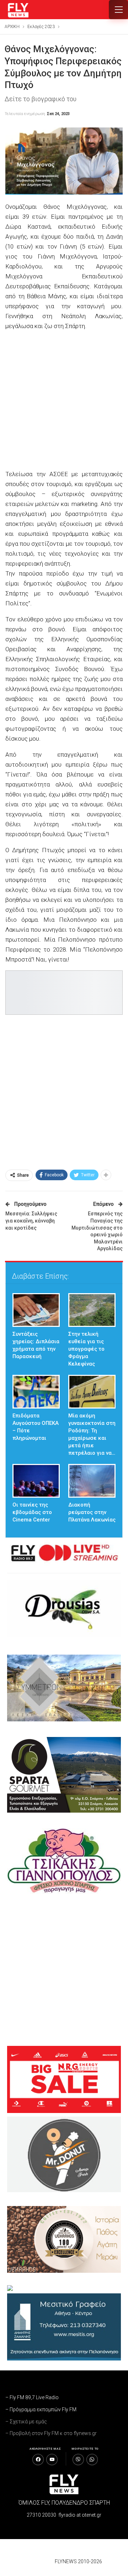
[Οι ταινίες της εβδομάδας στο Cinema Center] (36, 1481)
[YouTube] (52, 2460)
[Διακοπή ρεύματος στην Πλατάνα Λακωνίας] (92, 1481)
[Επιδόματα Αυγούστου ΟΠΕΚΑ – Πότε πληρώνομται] (36, 1392)
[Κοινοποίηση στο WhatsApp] (92, 2460)
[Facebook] (38, 2460)
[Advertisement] (64, 401)
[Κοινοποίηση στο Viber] (78, 2460)
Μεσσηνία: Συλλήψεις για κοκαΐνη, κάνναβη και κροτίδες (31, 1221)
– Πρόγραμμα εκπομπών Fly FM (41, 2409)
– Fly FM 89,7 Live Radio (32, 2397)
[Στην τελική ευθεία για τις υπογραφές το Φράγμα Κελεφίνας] (92, 1310)
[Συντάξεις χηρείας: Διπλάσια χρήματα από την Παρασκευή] (36, 1310)
